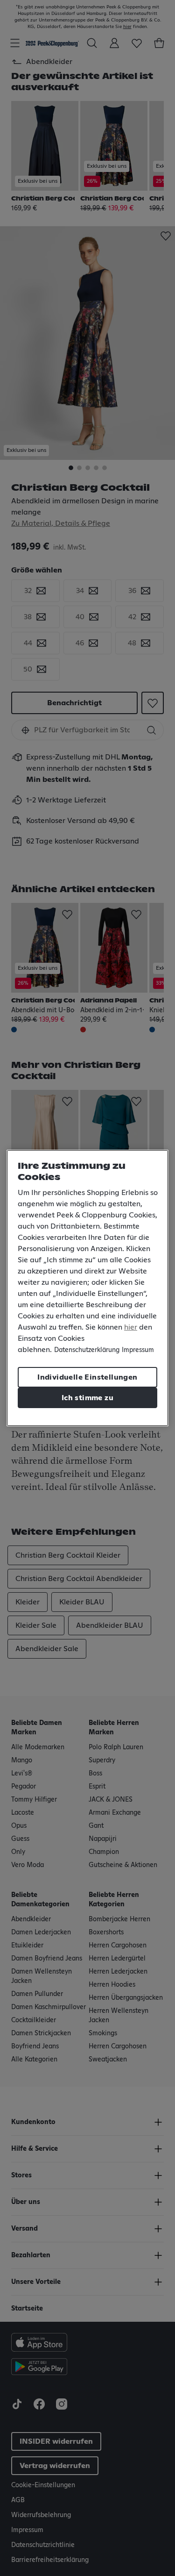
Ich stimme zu (87, 1398)
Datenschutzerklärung (87, 1350)
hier (131, 1327)
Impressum (138, 1350)
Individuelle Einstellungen (87, 1377)
